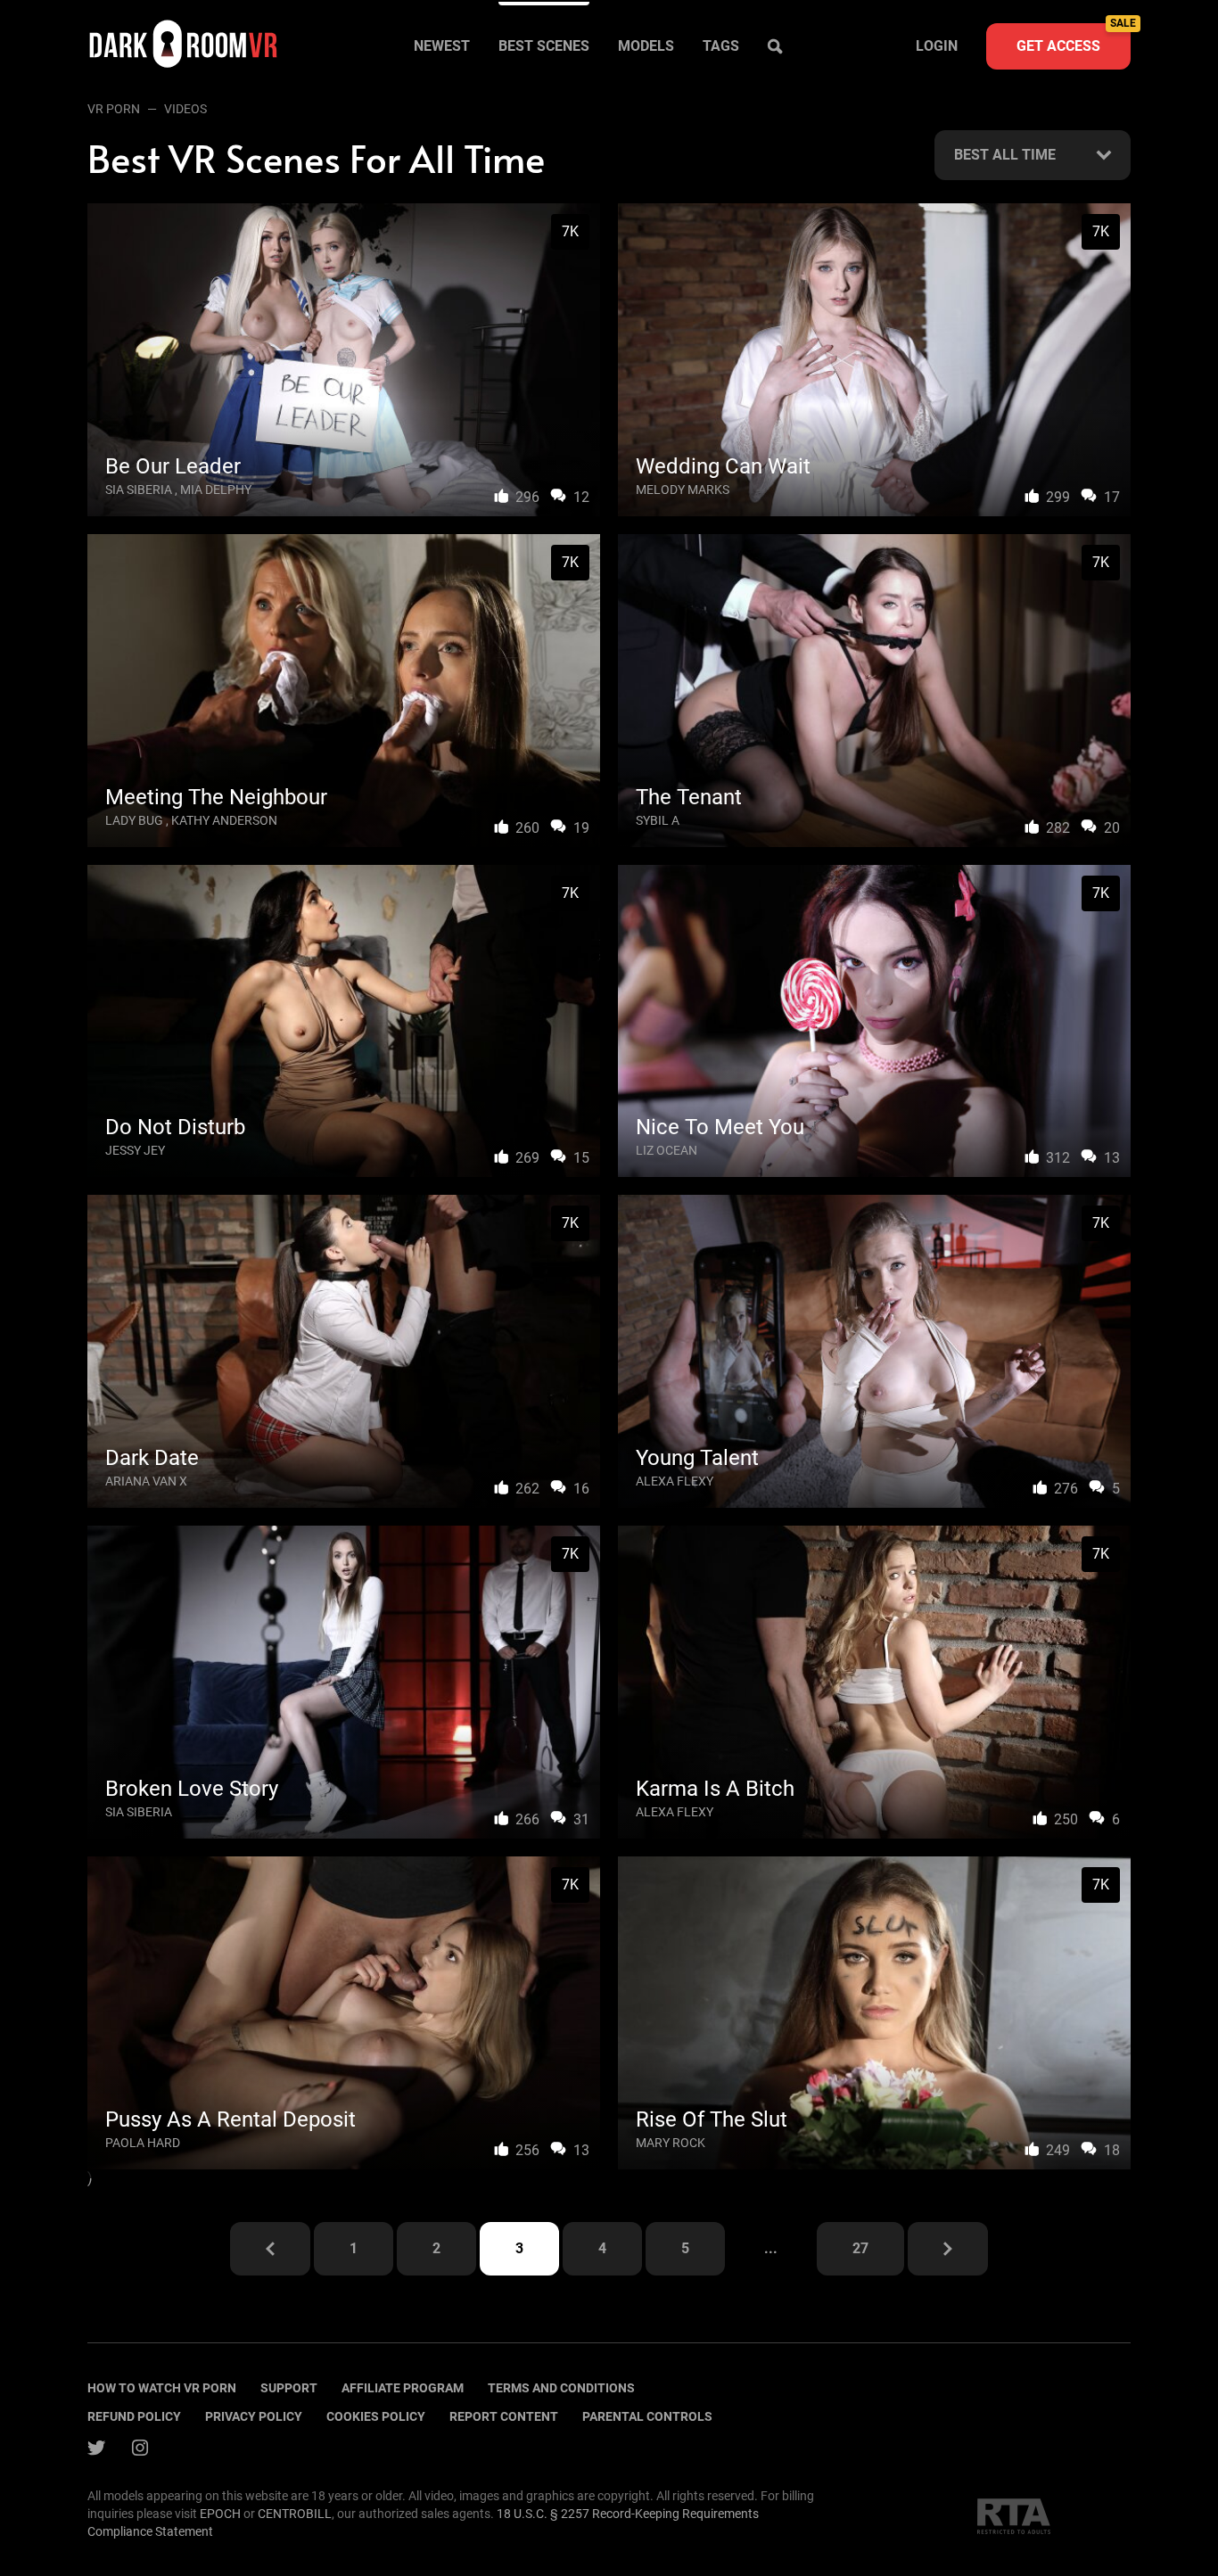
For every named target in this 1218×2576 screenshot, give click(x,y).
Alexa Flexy (675, 1481)
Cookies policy (376, 2416)
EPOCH (220, 2514)
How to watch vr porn (162, 2388)
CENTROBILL (295, 2514)
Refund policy (134, 2416)
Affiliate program (403, 2388)
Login (937, 46)
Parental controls (647, 2416)
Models (646, 46)
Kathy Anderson (224, 820)
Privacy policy (254, 2416)
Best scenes (544, 46)
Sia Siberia (139, 490)
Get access (1074, 39)
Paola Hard (143, 2143)
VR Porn (114, 109)
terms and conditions (561, 2388)
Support (289, 2388)
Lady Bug (134, 820)
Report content (504, 2416)
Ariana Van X (146, 1481)
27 (860, 2248)
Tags (721, 46)
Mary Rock (671, 2143)
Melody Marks (683, 490)
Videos (185, 109)
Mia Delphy (216, 490)
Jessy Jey (135, 1150)
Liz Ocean (667, 1150)
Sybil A (658, 820)
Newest (442, 46)
